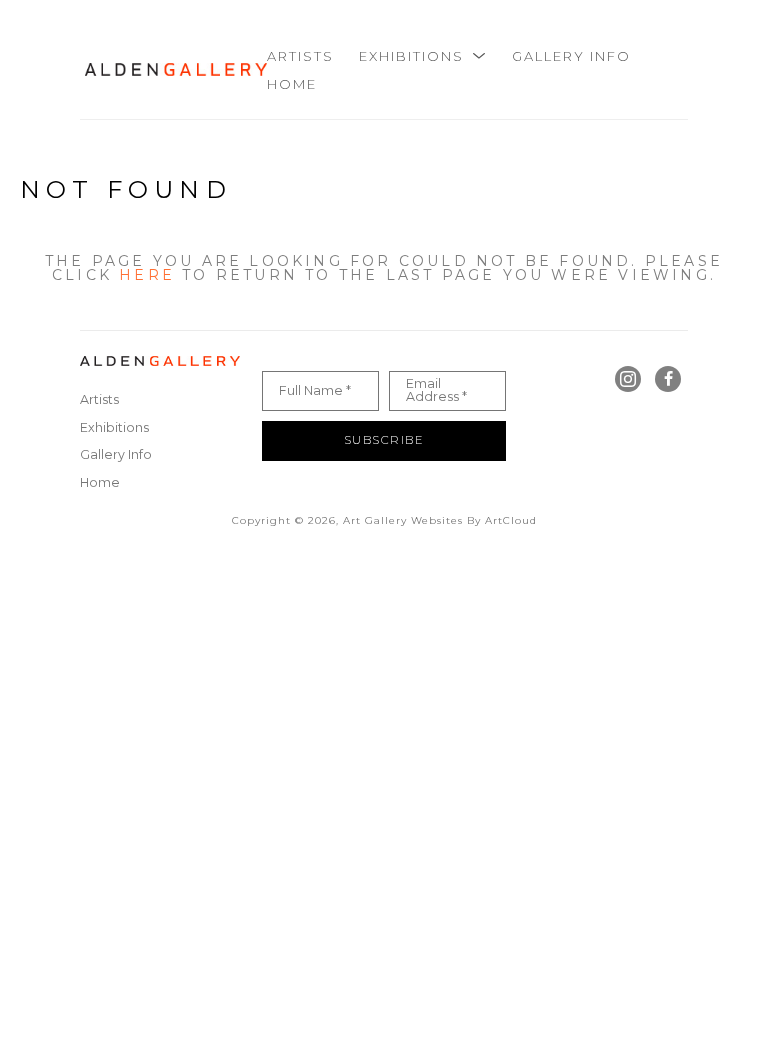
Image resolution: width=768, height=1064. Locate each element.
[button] (423, 56)
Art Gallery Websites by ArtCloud (440, 520)
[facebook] (668, 379)
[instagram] (628, 379)
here (147, 275)
